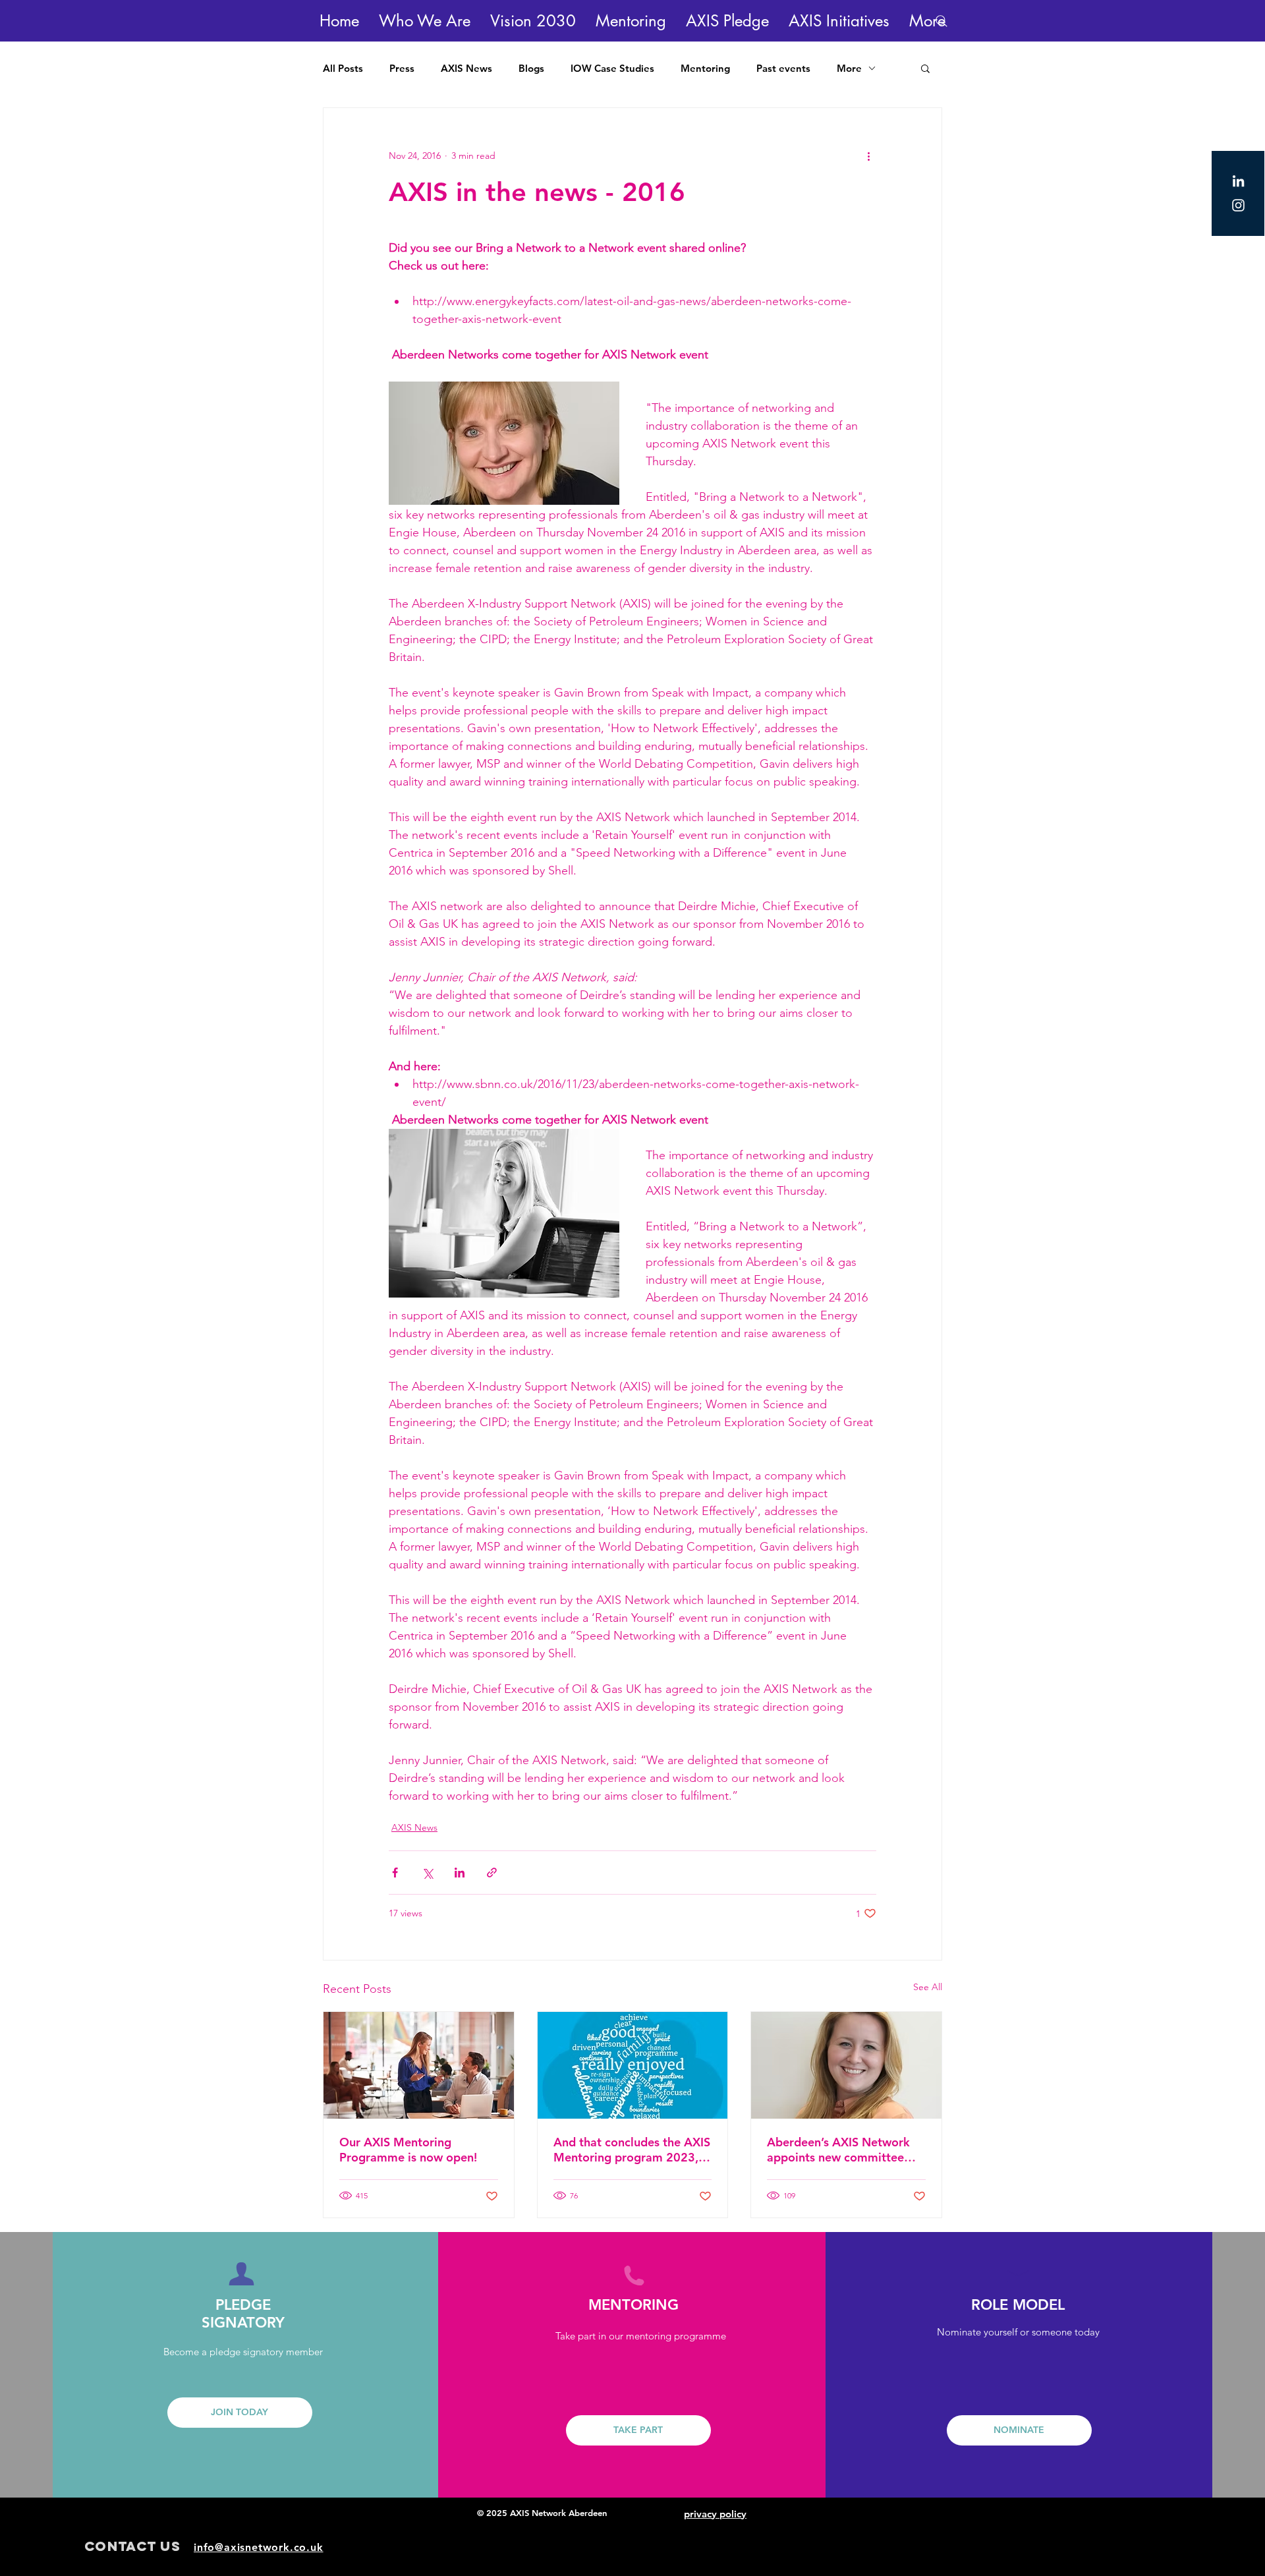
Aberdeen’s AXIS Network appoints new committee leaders (838, 2150)
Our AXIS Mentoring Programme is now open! (408, 2150)
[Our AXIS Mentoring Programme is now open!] (419, 2065)
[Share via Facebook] (395, 1873)
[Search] (942, 21)
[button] (425, 21)
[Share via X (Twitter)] (427, 1873)
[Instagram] (1238, 205)
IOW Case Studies (612, 68)
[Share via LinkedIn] (460, 1873)
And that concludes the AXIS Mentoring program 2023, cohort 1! (632, 2150)
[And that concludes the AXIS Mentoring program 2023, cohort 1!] (633, 2065)
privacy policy (715, 2514)
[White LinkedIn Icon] (1238, 181)
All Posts (343, 68)
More (849, 68)
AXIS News (466, 68)
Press (402, 68)
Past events (783, 68)
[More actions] (868, 156)
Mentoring (705, 68)
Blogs (531, 68)
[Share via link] (492, 1873)
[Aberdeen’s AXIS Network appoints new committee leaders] (846, 2065)
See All (928, 1987)
